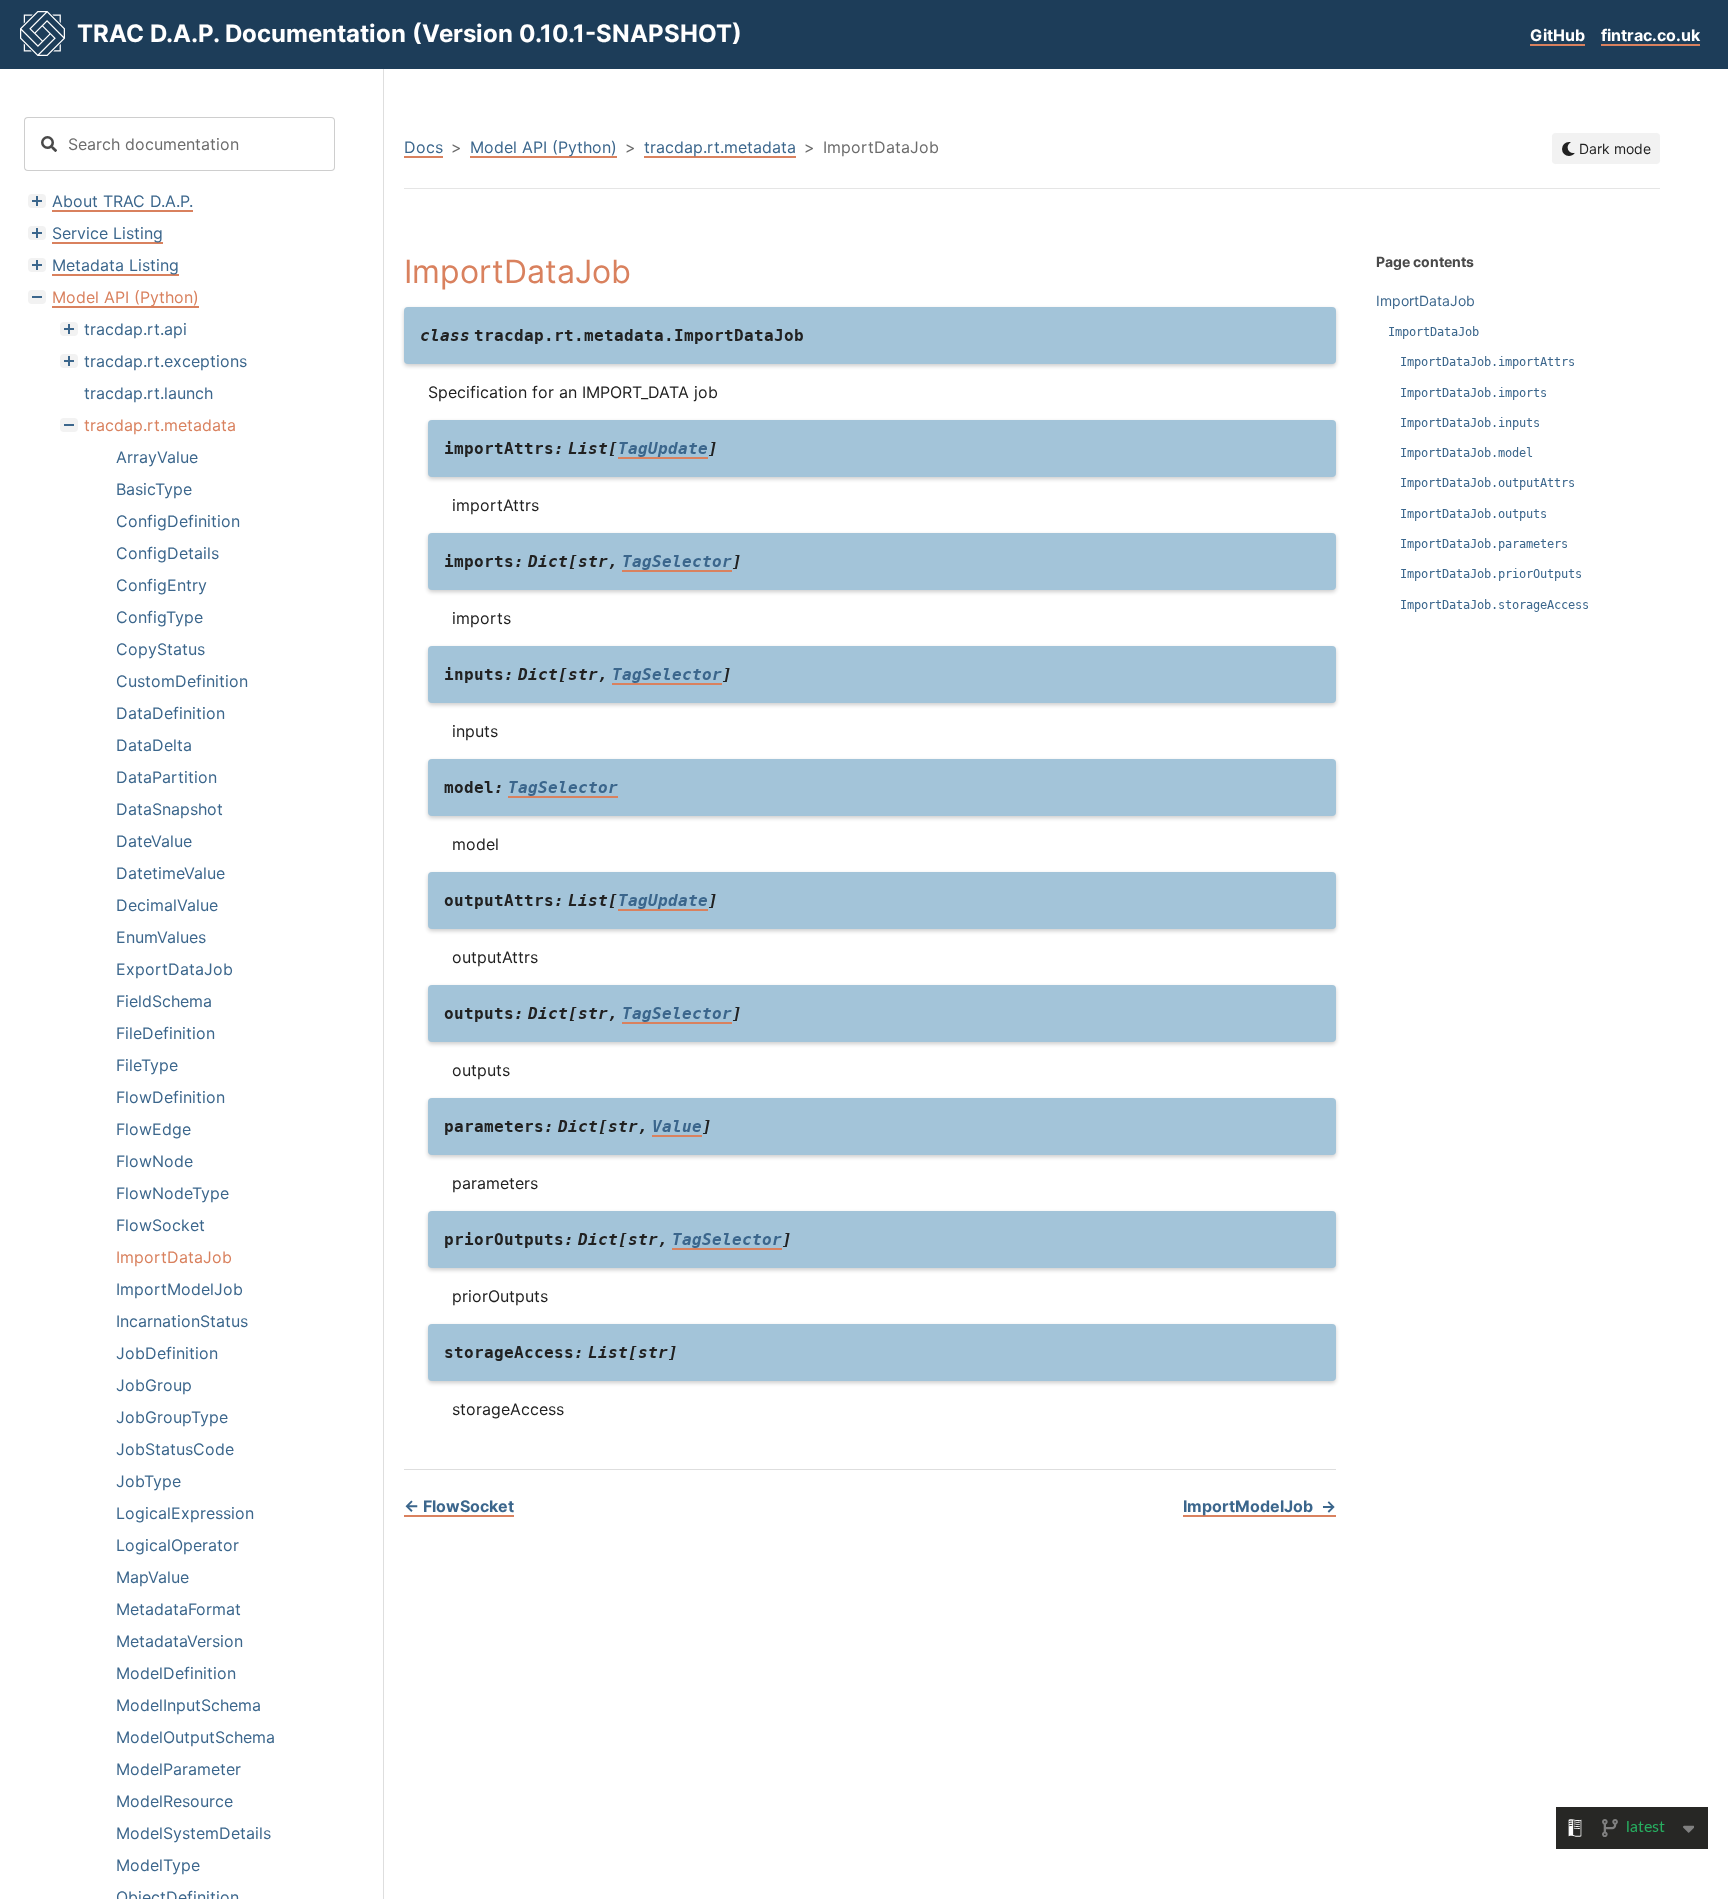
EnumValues (161, 937)
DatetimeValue (170, 873)
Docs (423, 147)
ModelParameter (178, 1769)
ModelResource (174, 1801)
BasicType (154, 489)
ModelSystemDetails (193, 1833)
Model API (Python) (125, 297)
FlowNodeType (172, 1193)
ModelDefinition (176, 1673)
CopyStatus (160, 649)
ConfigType (159, 617)
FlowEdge (153, 1129)
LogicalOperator (177, 1545)
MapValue (152, 1577)
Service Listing (107, 233)
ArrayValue (157, 457)
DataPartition (166, 777)
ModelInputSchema (188, 1705)
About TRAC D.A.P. (122, 201)
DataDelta (154, 745)
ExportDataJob (174, 969)
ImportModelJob (179, 1289)
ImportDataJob (174, 1257)
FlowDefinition (170, 1097)
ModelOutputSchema (195, 1737)
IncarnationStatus (182, 1321)
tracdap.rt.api (135, 329)
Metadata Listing (115, 265)
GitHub (1557, 35)
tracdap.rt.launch (148, 393)
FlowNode (154, 1161)
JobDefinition (167, 1353)
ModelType (158, 1865)
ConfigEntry (161, 585)
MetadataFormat (178, 1609)
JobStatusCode (175, 1449)
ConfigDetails (167, 553)
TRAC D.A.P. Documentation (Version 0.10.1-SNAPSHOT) (409, 33)
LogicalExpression (185, 1513)
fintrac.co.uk (1650, 35)
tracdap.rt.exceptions (165, 361)
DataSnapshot (169, 809)
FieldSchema (164, 1001)
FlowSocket (160, 1225)
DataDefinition (170, 713)
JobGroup (154, 1385)
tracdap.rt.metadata (160, 425)
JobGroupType (172, 1417)
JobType (148, 1481)
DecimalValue (167, 905)
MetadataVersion (179, 1641)
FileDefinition (165, 1033)
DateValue (154, 841)
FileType (147, 1065)
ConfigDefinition (178, 521)
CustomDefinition (182, 681)
